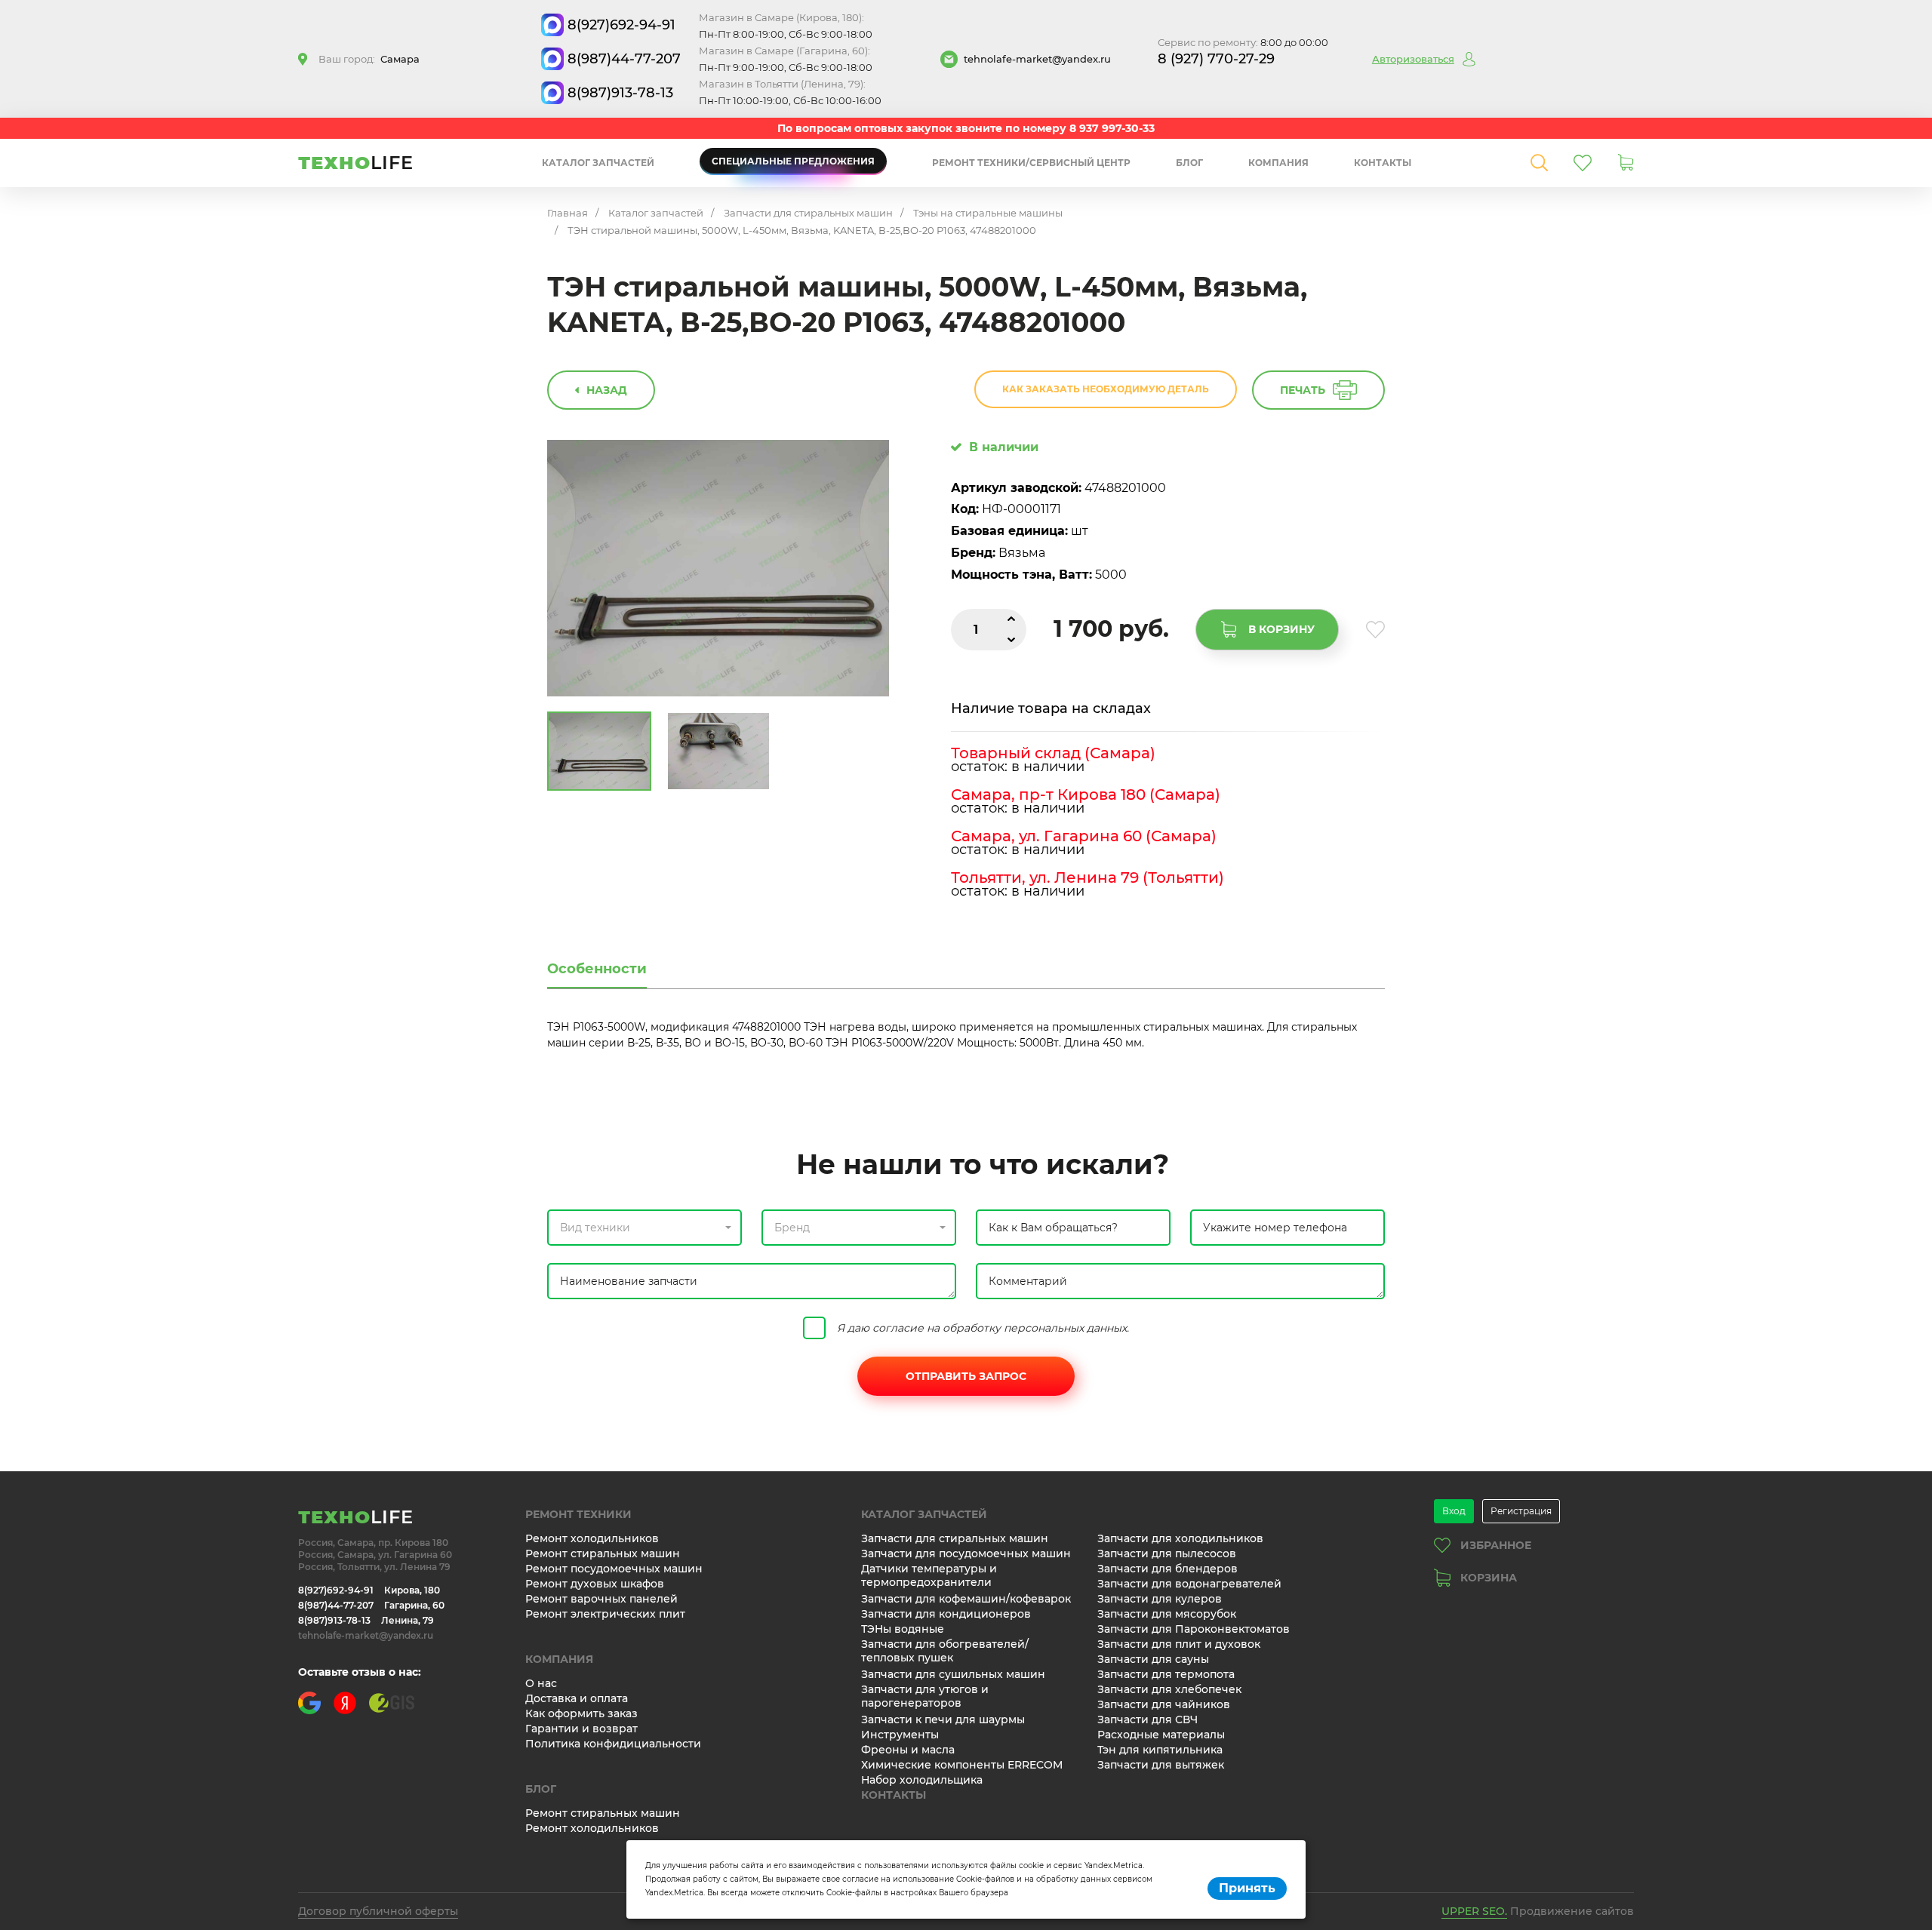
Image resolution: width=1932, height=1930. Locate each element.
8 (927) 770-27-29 (1216, 59)
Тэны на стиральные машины (988, 213)
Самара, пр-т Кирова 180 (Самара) (1086, 794)
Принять (1247, 1888)
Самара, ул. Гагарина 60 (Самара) (1084, 836)
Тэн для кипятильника (1160, 1750)
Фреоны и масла (908, 1750)
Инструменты (900, 1735)
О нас (541, 1683)
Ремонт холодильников (592, 1538)
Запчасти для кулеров (1160, 1599)
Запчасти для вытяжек (1161, 1765)
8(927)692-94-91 (621, 25)
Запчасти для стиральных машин (808, 213)
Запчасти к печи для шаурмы (943, 1719)
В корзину (1281, 629)
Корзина (1489, 1578)
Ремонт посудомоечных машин (614, 1569)
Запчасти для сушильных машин (953, 1674)
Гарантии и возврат (581, 1729)
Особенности (597, 969)
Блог (1189, 163)
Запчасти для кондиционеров (946, 1614)
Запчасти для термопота (1166, 1674)
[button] (645, 1228)
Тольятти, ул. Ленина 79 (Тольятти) (1088, 877)
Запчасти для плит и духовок (1179, 1644)
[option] (718, 569)
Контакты (1383, 163)
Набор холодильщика (922, 1780)
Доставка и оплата (577, 1698)
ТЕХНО (356, 163)
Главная (568, 213)
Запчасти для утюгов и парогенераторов (925, 1696)
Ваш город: (369, 59)
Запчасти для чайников (1164, 1704)
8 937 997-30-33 (1112, 128)
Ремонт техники (578, 1514)
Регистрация (1521, 1511)
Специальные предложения (793, 161)
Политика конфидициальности (613, 1744)
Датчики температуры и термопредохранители (929, 1575)
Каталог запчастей (598, 163)
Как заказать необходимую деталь (1106, 389)
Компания (1278, 163)
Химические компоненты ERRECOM (962, 1765)
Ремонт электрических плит (605, 1614)
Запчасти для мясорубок (1167, 1614)
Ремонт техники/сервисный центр (1031, 163)
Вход (1454, 1511)
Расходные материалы (1161, 1735)
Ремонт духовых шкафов (595, 1584)
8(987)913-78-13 (620, 93)
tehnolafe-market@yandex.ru (1037, 59)
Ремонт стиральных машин (603, 1554)
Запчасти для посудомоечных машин (966, 1554)
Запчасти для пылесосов (1167, 1554)
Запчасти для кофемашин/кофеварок (966, 1599)
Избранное (1496, 1545)
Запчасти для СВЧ (1148, 1719)
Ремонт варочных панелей (601, 1599)
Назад (607, 390)
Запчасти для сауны (1153, 1659)
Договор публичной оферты (378, 1911)
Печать (1303, 390)
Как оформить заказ (581, 1713)
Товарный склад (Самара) (1053, 753)
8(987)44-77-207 (624, 59)
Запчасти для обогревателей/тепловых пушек (945, 1651)
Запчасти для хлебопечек (1169, 1689)
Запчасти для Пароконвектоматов (1194, 1629)
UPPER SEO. (1474, 1911)
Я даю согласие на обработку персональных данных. (983, 1328)
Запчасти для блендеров (1168, 1569)
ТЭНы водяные (903, 1629)
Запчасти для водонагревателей (1189, 1584)
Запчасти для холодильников (1180, 1538)
